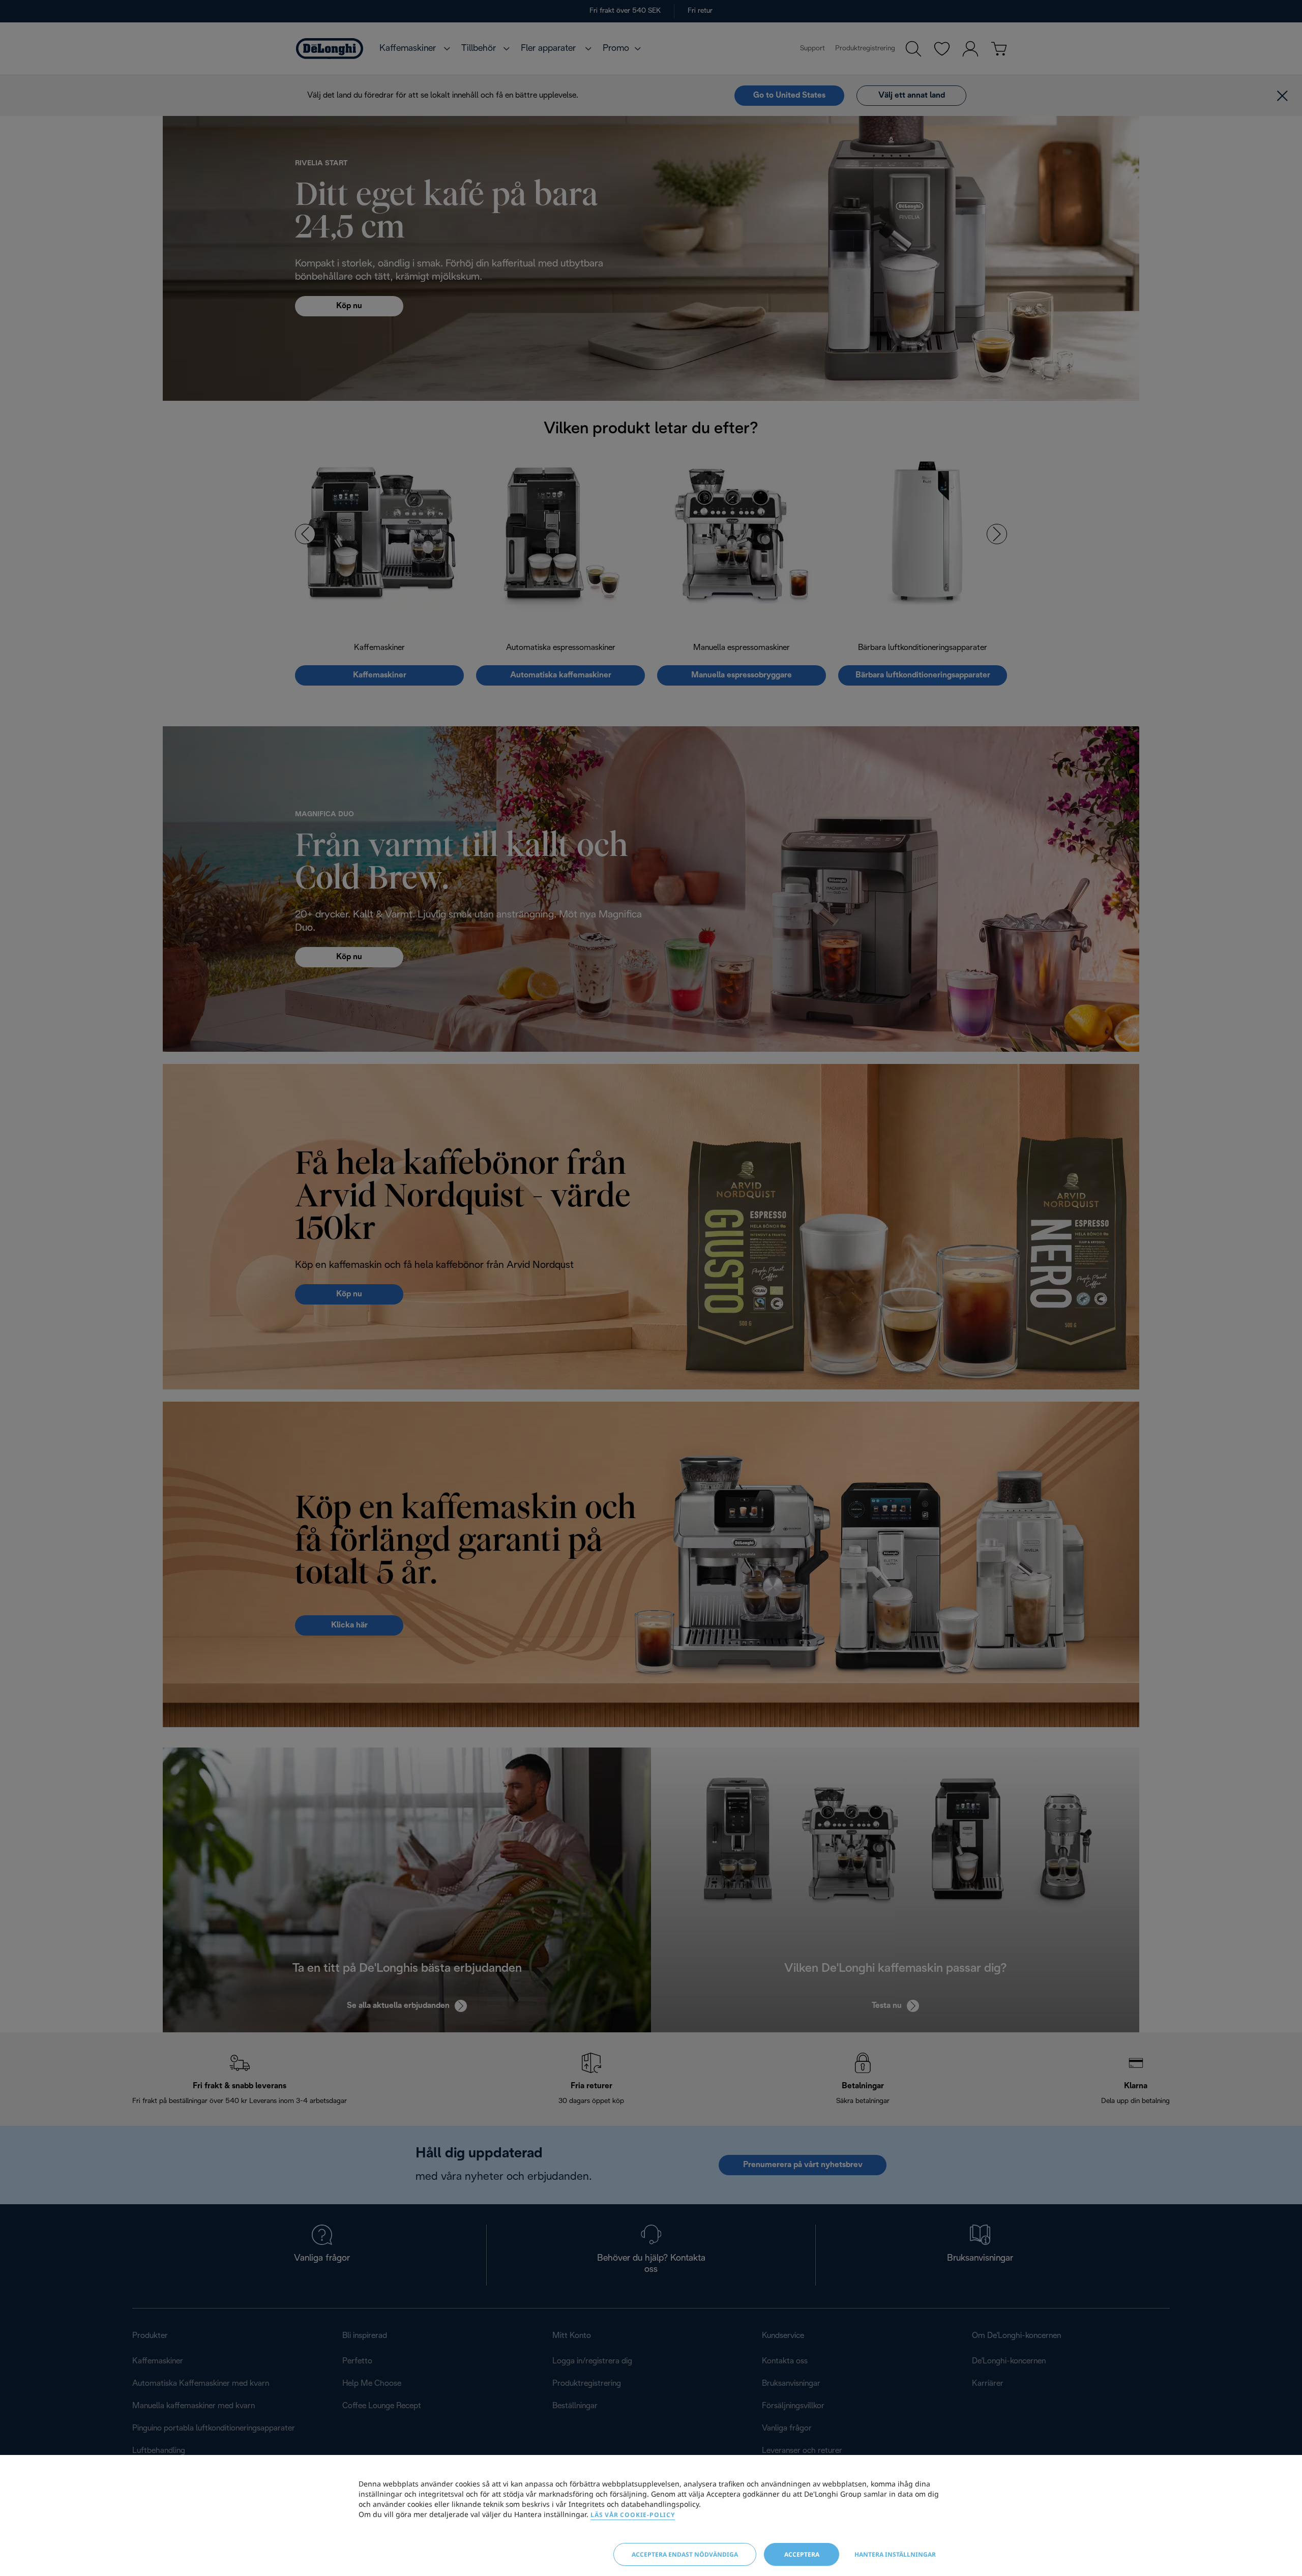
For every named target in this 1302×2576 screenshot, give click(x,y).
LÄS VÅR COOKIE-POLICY (633, 2515)
